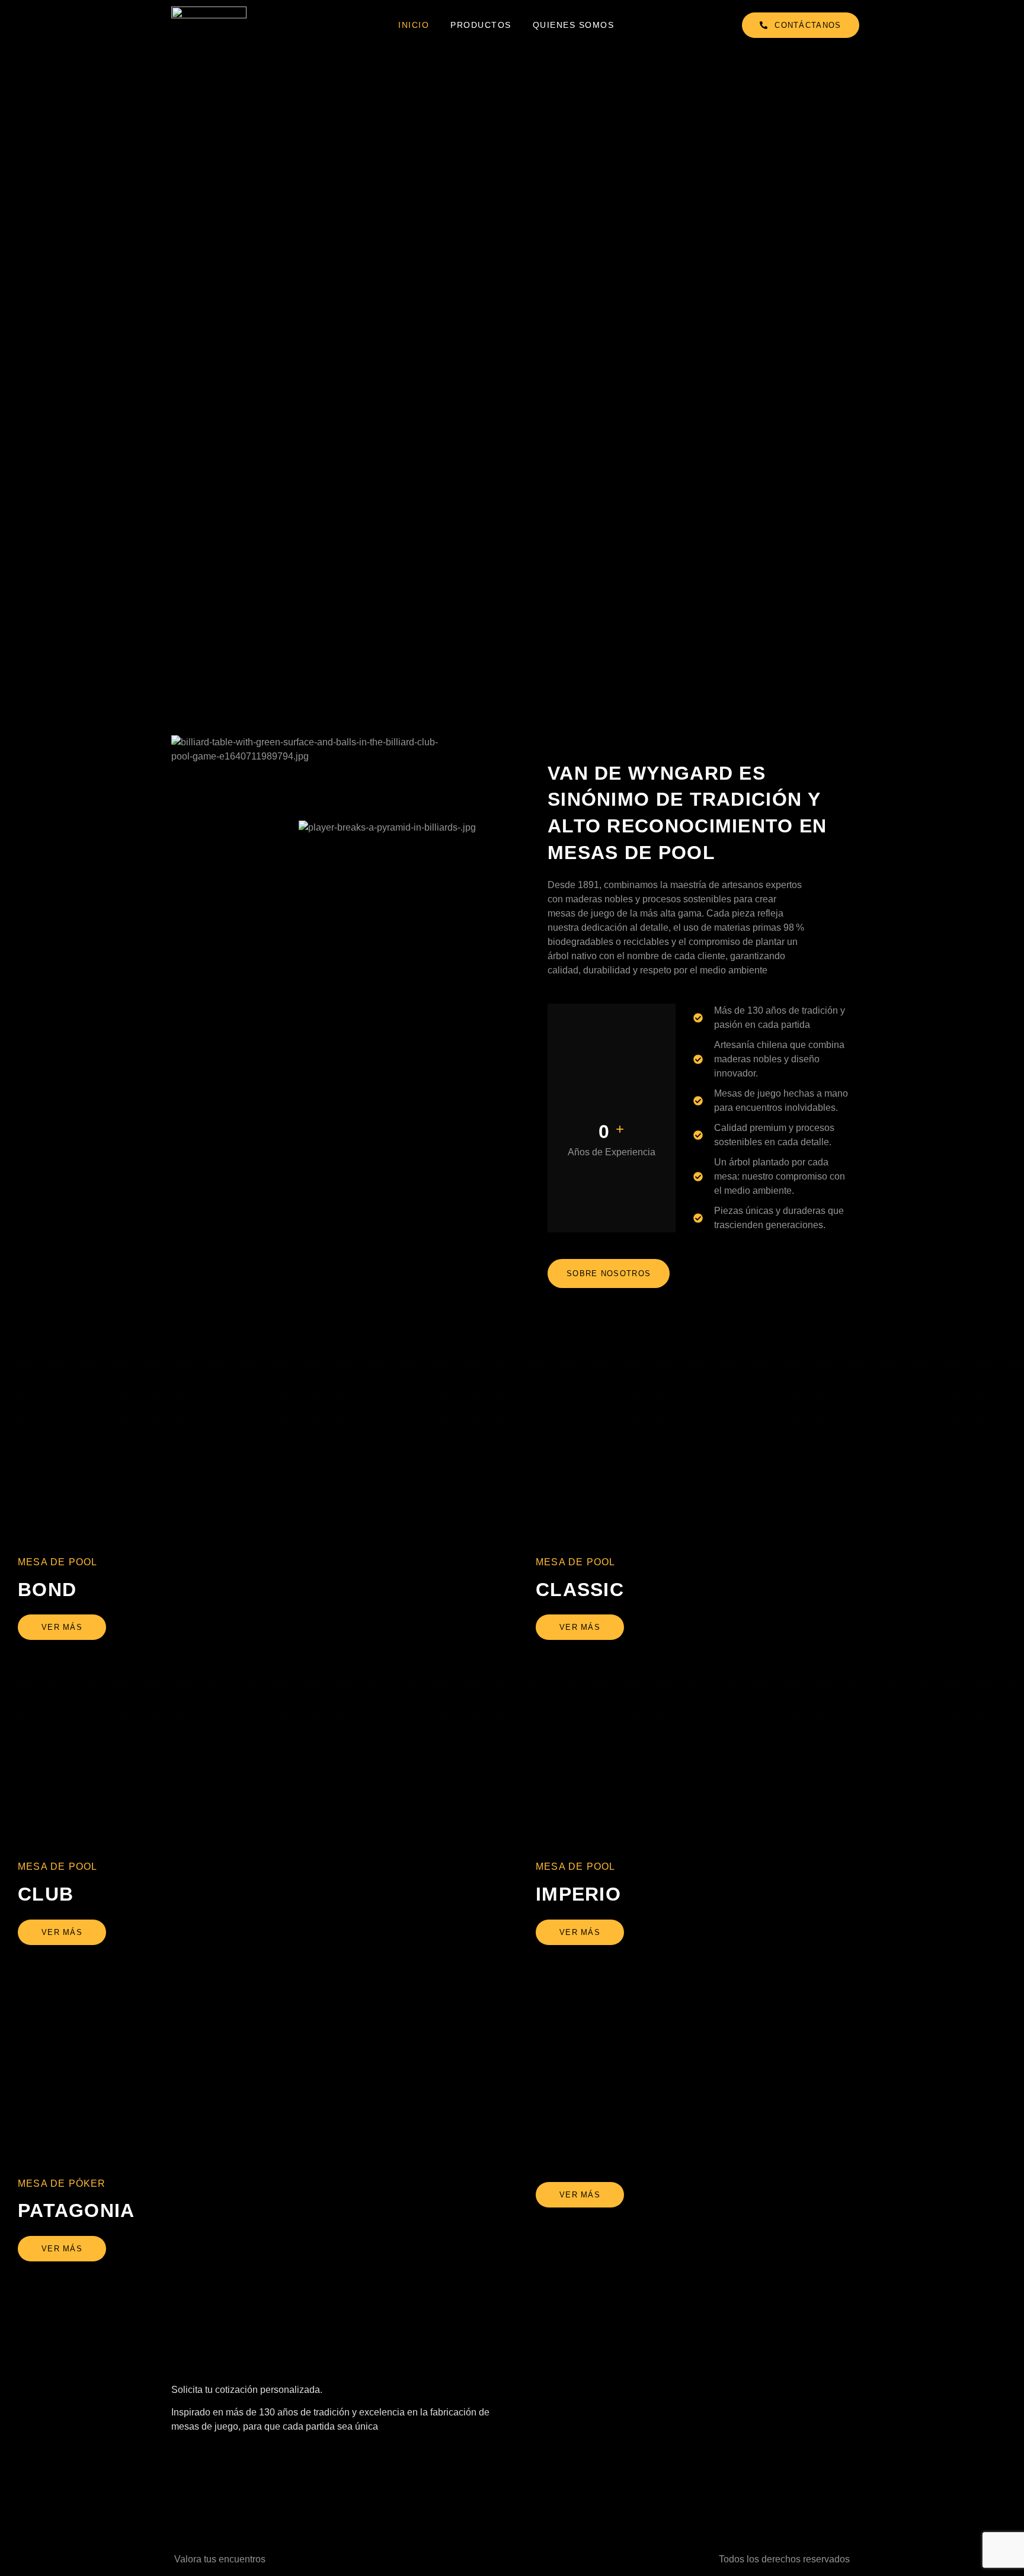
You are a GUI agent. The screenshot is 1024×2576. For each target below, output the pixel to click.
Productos (481, 25)
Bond (47, 1590)
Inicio (414, 25)
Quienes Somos (574, 25)
